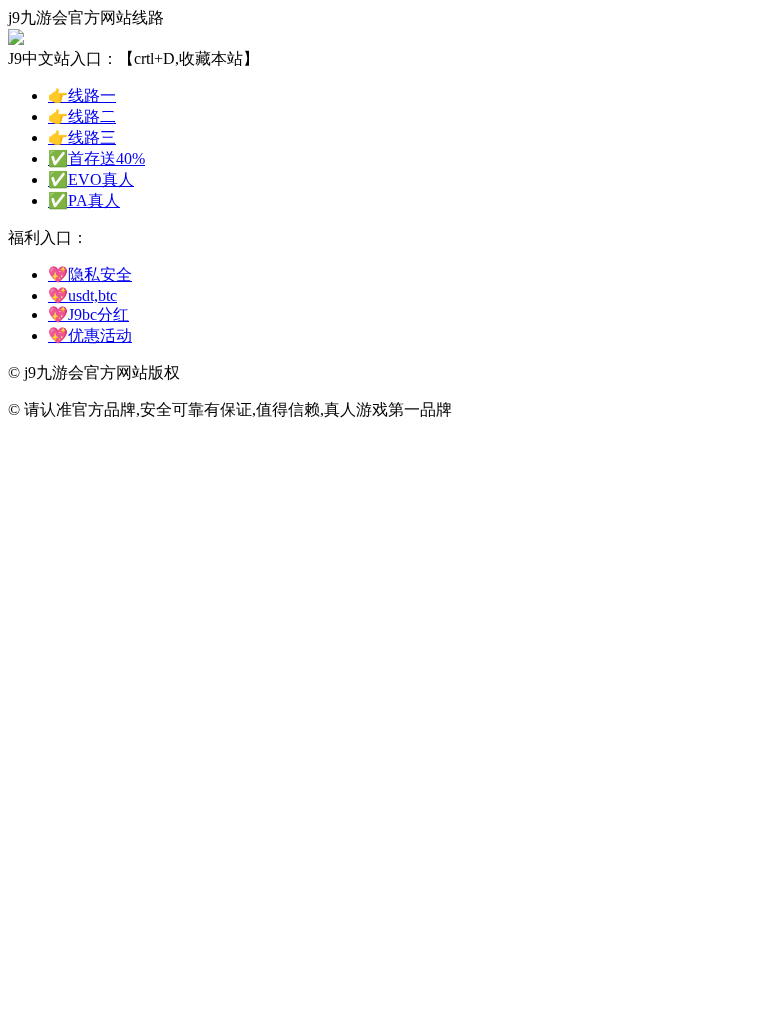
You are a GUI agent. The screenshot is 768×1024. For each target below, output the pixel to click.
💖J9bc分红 (88, 314)
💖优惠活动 (90, 335)
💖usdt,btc (82, 295)
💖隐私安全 (90, 274)
